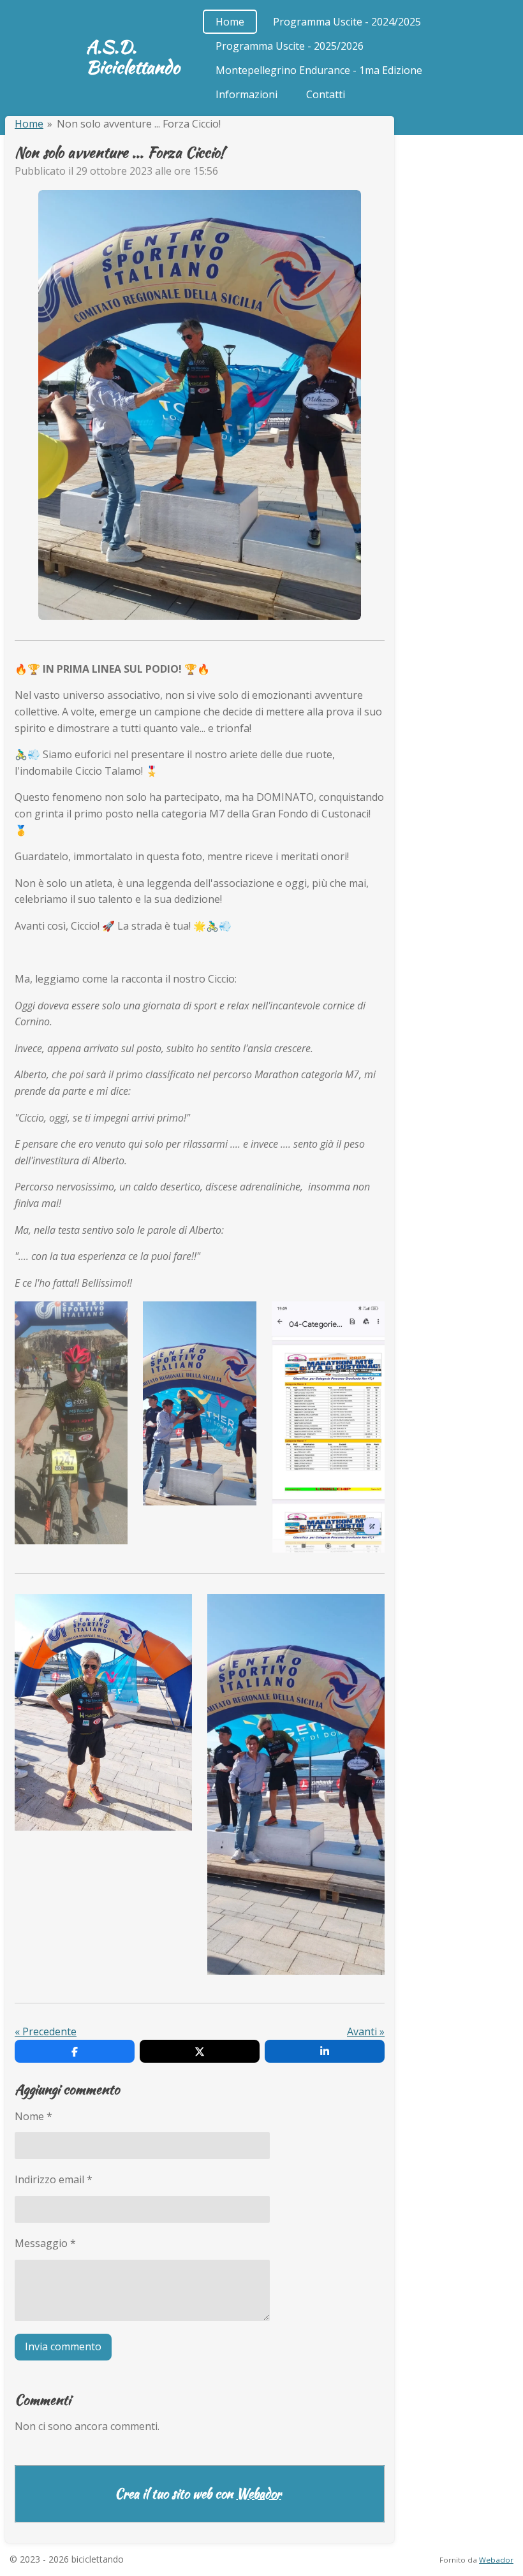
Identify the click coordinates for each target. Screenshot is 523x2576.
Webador (259, 2494)
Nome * (33, 2116)
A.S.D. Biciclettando (133, 57)
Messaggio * (45, 2243)
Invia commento (63, 2346)
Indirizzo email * (54, 2179)
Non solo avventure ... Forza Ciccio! (139, 124)
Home (29, 124)
